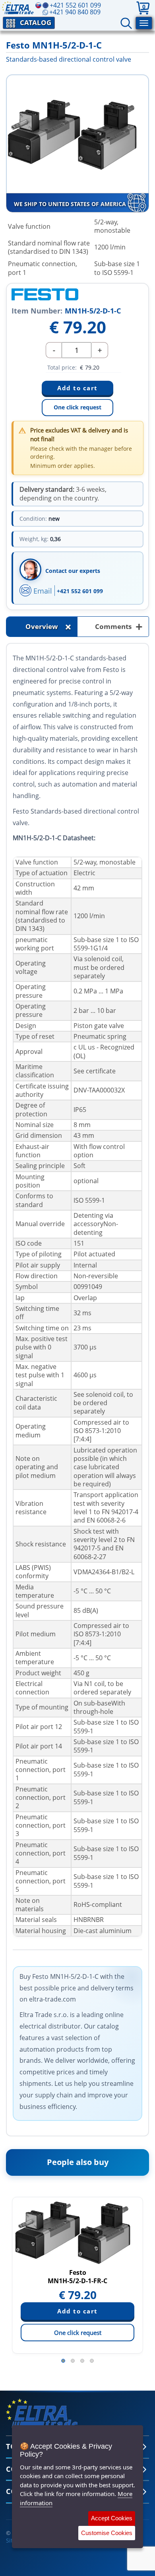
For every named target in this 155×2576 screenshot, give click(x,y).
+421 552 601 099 (80, 591)
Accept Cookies (112, 2518)
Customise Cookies (107, 2533)
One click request (77, 407)
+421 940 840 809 (75, 12)
